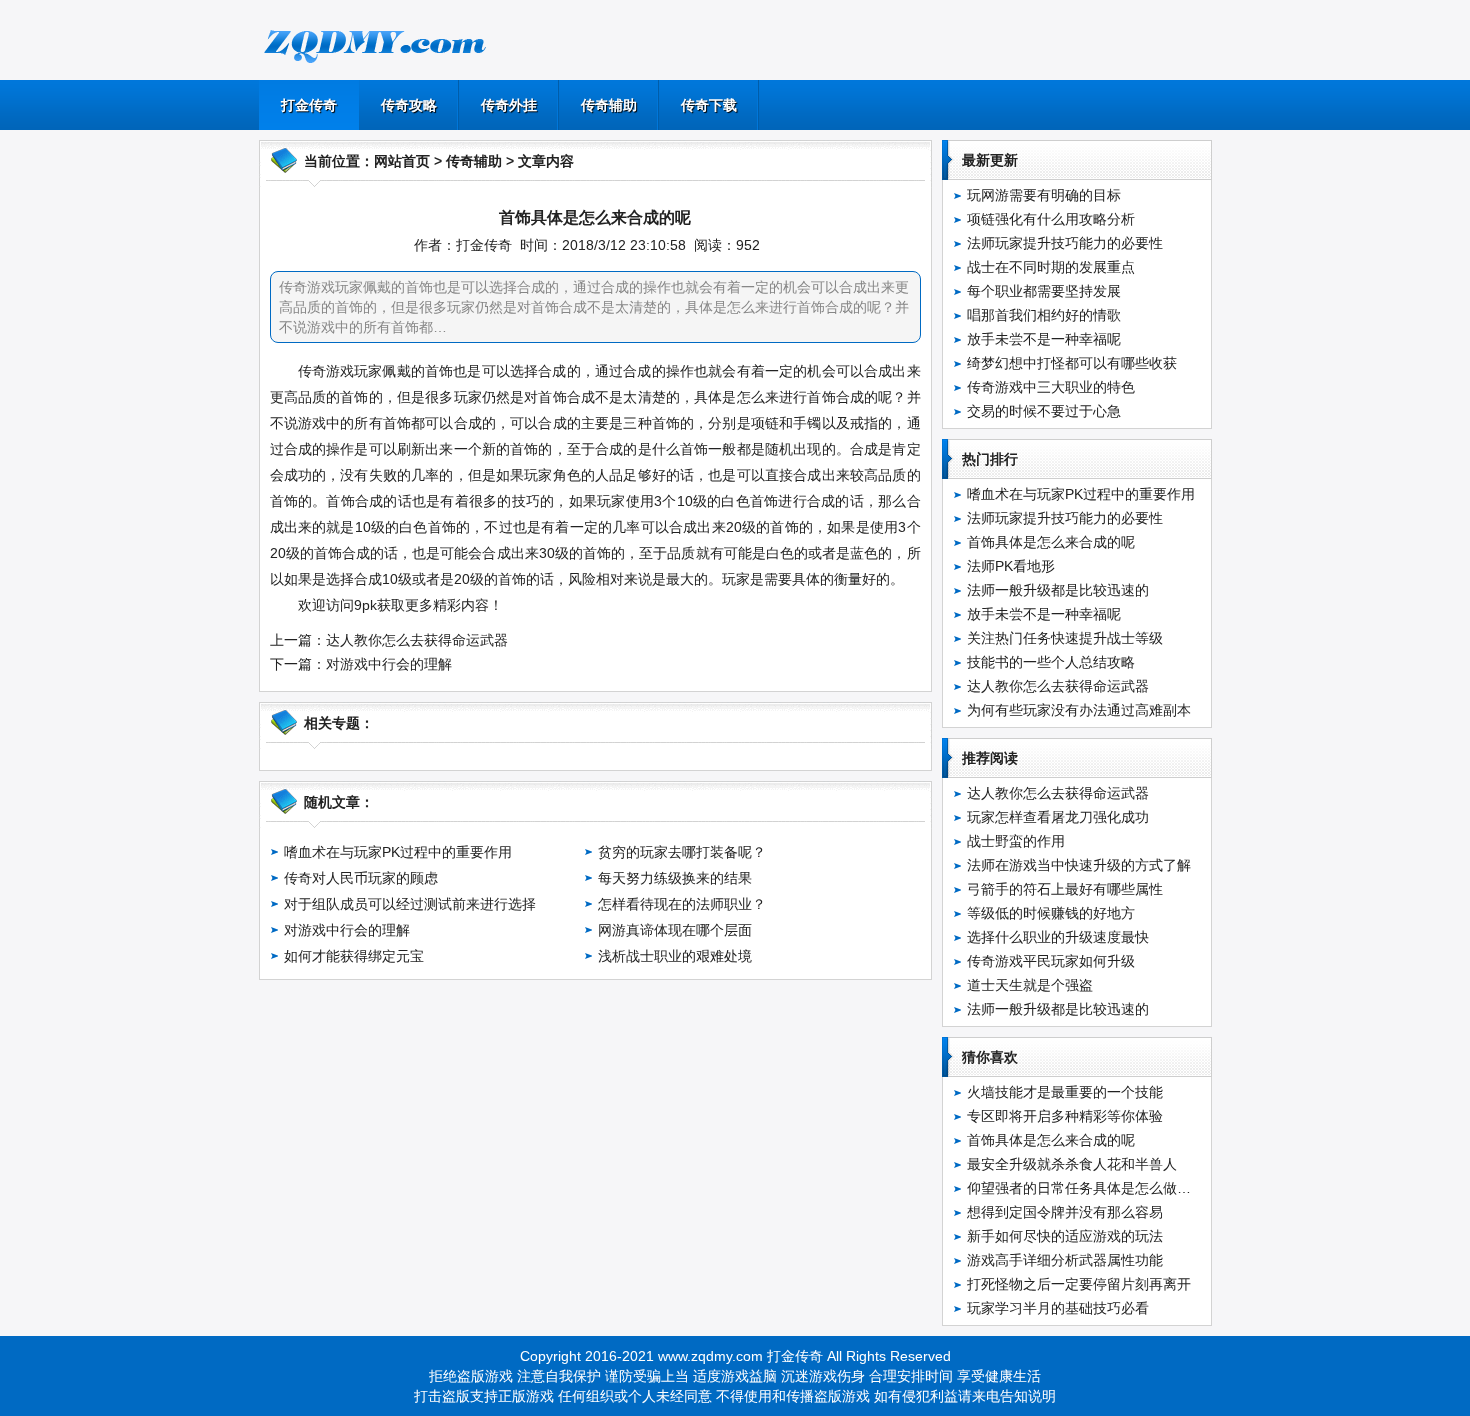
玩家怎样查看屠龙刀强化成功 (1058, 817)
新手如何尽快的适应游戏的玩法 (1065, 1236)
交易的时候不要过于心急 (1044, 411)
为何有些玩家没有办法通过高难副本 (1079, 710)
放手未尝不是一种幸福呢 (1044, 339)
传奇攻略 (409, 105)
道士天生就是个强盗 (1030, 985)
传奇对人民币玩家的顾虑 (361, 878)
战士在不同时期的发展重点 (1051, 267)
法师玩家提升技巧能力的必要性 (1065, 243)
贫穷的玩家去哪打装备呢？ (682, 852)
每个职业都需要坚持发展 (1044, 291)
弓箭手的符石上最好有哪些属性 (1065, 889)
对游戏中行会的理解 (389, 664)
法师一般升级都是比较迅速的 (1058, 590)
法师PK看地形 (1011, 566)
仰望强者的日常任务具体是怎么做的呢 (1086, 1188)
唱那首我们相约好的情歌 (1044, 315)
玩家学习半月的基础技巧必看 (1058, 1308)
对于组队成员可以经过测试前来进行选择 (410, 904)
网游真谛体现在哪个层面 (675, 930)
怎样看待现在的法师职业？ (682, 904)
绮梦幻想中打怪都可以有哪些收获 (1072, 363)
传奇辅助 (609, 105)
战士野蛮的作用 (1016, 841)
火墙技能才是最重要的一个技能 (1065, 1092)
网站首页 (402, 161)
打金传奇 (309, 105)
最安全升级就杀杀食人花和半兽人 (1072, 1164)
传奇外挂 (509, 105)
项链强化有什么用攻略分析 (1051, 219)
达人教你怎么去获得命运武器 (417, 640)
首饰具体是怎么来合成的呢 (1051, 542)
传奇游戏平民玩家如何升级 (1051, 961)
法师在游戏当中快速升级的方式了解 (1079, 865)
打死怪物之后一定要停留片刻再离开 (1079, 1284)
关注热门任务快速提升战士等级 (1065, 638)
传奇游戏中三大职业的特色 (1051, 387)
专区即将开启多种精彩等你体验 (1065, 1116)
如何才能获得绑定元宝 (354, 956)
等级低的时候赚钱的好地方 (1051, 913)
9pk (365, 605)
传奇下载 (709, 105)
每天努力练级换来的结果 (675, 878)
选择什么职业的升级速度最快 (1058, 937)
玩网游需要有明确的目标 (1044, 195)
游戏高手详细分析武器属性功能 (1065, 1260)
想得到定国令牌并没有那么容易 (1065, 1212)
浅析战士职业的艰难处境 (675, 956)
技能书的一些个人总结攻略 (1051, 662)
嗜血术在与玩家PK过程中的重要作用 (398, 852)
